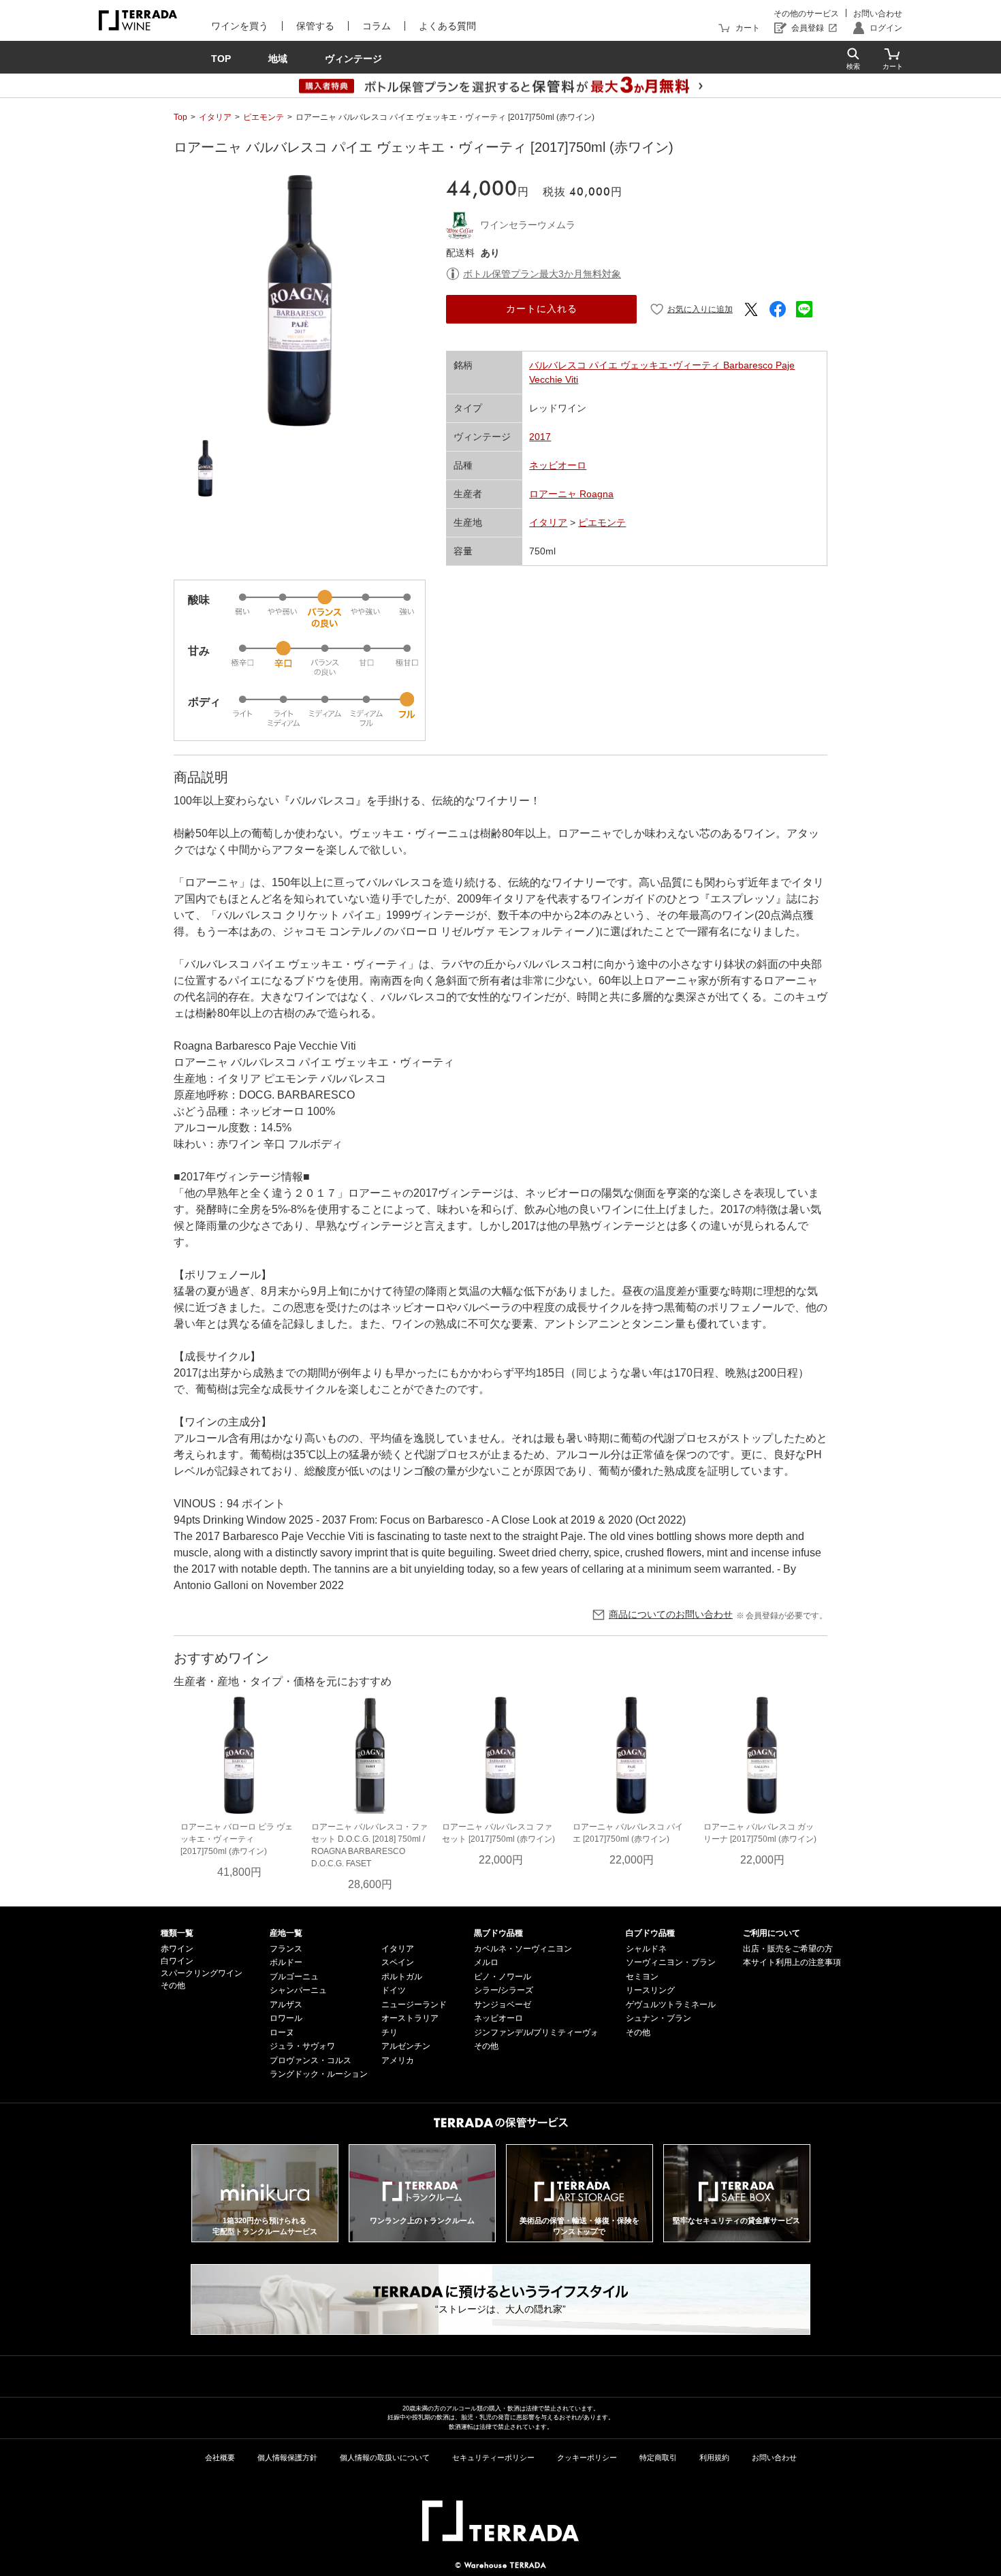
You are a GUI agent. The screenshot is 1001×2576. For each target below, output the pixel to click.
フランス (286, 1949)
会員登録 (808, 28)
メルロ (486, 1962)
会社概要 (220, 2457)
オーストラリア (410, 2018)
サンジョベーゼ (503, 2005)
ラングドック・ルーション (319, 2074)
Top (180, 117)
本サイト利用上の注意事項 (792, 1962)
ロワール (286, 2018)
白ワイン (177, 1961)
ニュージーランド (414, 2005)
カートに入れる (542, 309)
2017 (540, 437)
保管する (315, 26)
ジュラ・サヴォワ (302, 2046)
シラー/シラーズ (504, 1990)
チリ (390, 2032)
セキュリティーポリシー (493, 2457)
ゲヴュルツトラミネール (671, 2005)
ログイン (886, 28)
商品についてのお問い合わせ (671, 1614)
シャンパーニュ (298, 1990)
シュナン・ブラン (658, 2018)
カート (748, 28)
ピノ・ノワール (503, 1977)
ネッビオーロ (558, 465)
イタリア (215, 117)
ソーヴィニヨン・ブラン (671, 1962)
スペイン (398, 1962)
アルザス (286, 2005)
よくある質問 (447, 26)
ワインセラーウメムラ (528, 225)
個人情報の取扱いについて (385, 2457)
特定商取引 (658, 2457)
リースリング (650, 1990)
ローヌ (282, 2032)
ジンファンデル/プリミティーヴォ (536, 2032)
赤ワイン (177, 1949)
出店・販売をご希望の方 (788, 1949)
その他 (173, 1985)
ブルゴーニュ (294, 1977)
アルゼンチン (406, 2046)
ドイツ (394, 1990)
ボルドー (286, 1962)
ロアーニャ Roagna (571, 494)
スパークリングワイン (202, 1973)
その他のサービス (806, 14)
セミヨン (642, 1977)
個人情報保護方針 (287, 2457)
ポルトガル (402, 1977)
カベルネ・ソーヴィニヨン (523, 1949)
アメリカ (398, 2060)
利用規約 (714, 2457)
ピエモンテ (264, 117)
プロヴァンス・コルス (311, 2060)
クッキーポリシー (587, 2457)
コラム (377, 26)
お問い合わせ (878, 14)
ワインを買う (240, 26)
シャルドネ (646, 1949)
